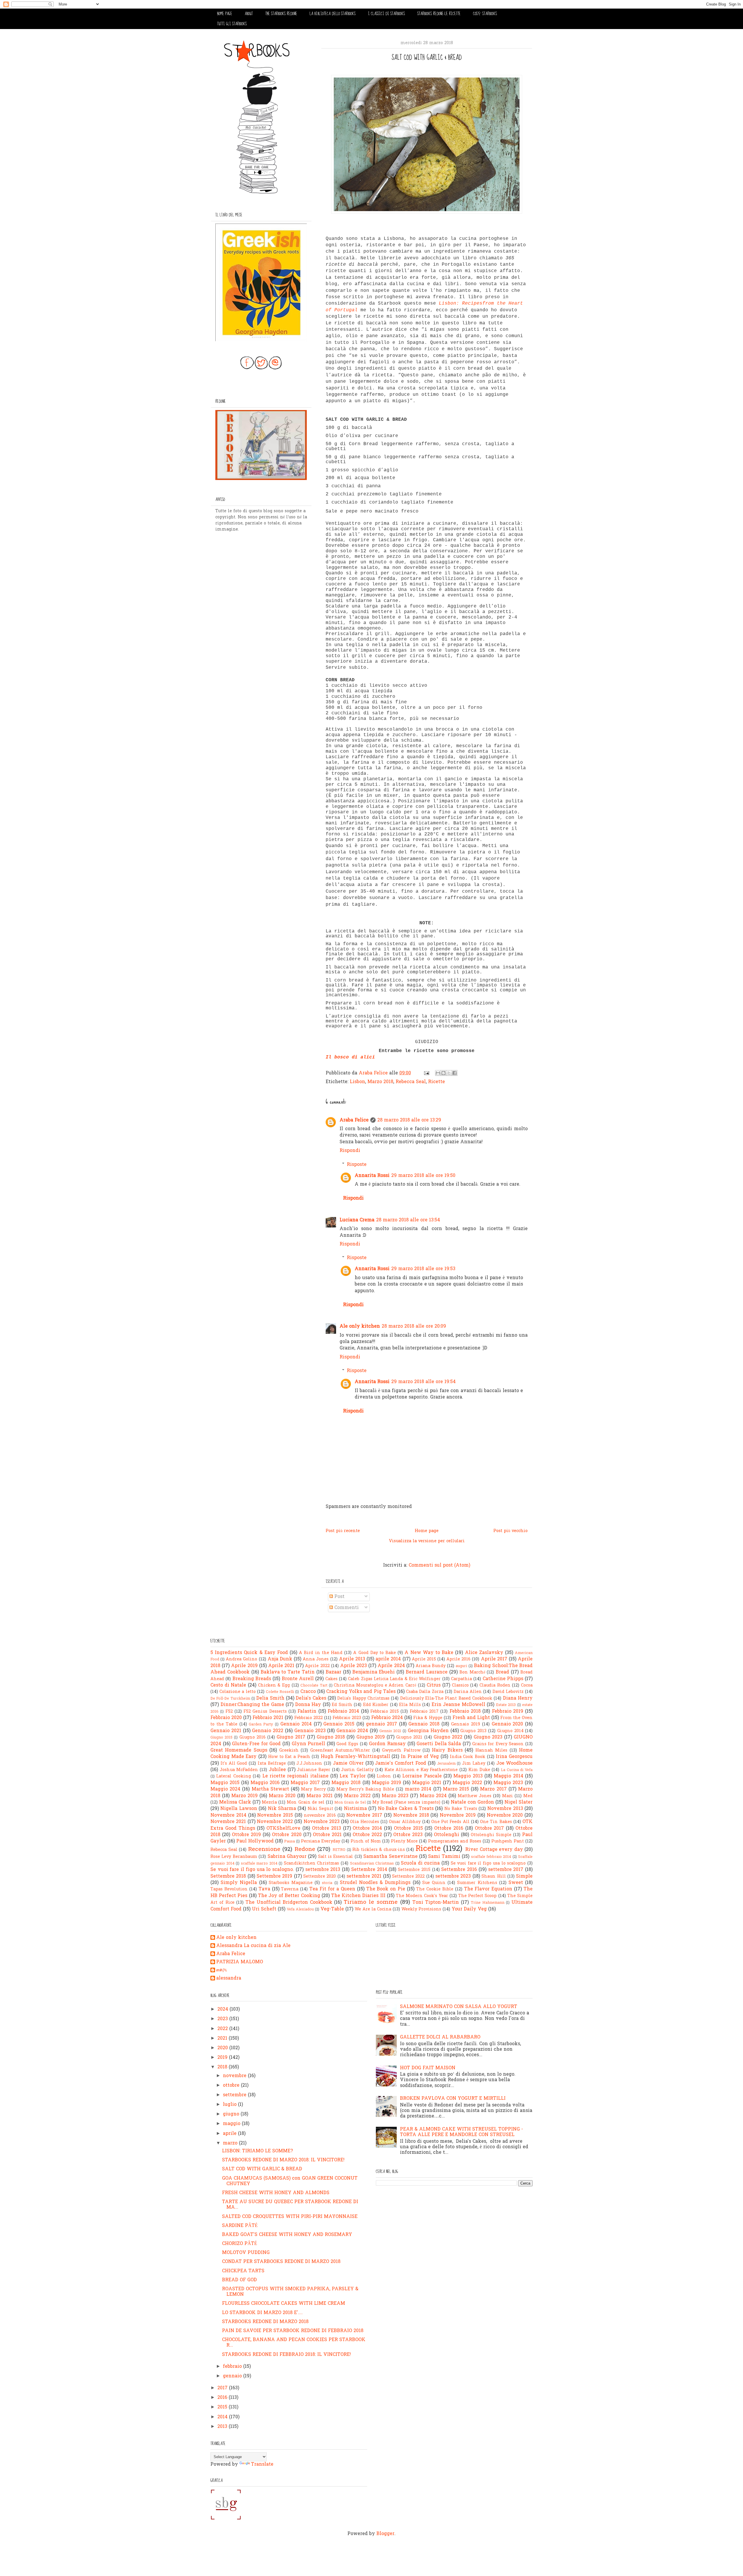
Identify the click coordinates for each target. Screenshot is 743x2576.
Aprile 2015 (424, 1659)
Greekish (289, 1751)
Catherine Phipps (503, 1679)
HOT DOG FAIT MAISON (428, 2068)
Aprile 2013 (352, 1659)
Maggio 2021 (427, 1783)
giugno (232, 2114)
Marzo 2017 (493, 1789)
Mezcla (269, 1803)
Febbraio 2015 (385, 1712)
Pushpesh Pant (508, 1841)
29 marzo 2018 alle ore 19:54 (423, 1382)
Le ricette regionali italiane (295, 1776)
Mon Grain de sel (305, 1803)
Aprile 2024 (391, 1666)
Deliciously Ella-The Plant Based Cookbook (446, 1699)
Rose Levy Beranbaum (234, 1857)
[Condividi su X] (449, 1073)
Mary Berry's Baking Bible (365, 1789)
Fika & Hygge (428, 1718)
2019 (223, 2058)
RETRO (339, 1850)
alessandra (229, 1979)
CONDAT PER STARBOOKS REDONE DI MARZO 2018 (281, 2262)
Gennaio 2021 (226, 1731)
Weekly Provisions (421, 1909)
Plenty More (404, 1841)
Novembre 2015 (275, 1815)
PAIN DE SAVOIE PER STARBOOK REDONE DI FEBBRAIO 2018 (293, 2331)
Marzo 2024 (433, 1796)
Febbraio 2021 (268, 1718)
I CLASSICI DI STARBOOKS (386, 14)
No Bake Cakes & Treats (406, 1809)
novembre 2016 (320, 1816)
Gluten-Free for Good (256, 1744)
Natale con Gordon (472, 1802)
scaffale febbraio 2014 (491, 1857)
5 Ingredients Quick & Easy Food (249, 1653)
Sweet (516, 1883)
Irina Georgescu (514, 1757)
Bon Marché (472, 1672)
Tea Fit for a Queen (332, 1889)
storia (327, 1883)
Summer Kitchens (477, 1883)
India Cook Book (468, 1757)
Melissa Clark (235, 1802)
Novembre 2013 (505, 1809)
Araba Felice (354, 1120)
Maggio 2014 (508, 1776)
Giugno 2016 (253, 1738)
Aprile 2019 (244, 1666)
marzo (231, 2143)
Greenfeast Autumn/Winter (340, 1751)
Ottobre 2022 (367, 1835)
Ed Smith (342, 1705)
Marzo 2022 (357, 1796)
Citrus (434, 1685)
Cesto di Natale (228, 1685)
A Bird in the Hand (321, 1653)
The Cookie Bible (435, 1889)
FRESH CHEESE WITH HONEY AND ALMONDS (276, 2193)
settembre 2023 (453, 1876)
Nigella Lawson (239, 1809)
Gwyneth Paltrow (401, 1751)
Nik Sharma (282, 1809)
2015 (223, 2407)
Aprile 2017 (494, 1659)
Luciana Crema (357, 1220)
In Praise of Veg (420, 1757)
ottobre (232, 2086)
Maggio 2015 (225, 1783)
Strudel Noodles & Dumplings (375, 1883)
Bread (502, 1672)
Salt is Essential (336, 1857)
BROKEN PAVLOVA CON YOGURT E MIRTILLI (453, 2099)
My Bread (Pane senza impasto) (406, 1803)
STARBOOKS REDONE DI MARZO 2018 (265, 2322)
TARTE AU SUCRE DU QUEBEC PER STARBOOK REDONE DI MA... (290, 2205)
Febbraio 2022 (309, 1718)
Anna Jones (316, 1659)
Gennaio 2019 (466, 1724)
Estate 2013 (506, 1705)
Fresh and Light (471, 1718)
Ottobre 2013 (327, 1829)
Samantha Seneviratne (390, 1857)
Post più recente (343, 1531)
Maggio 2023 (508, 1783)
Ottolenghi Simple (491, 1835)
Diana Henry (518, 1698)
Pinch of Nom (366, 1841)
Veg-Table (332, 1909)
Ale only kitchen (360, 1326)
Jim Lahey (474, 1764)
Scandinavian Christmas (372, 1864)
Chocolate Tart (314, 1686)
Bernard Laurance (427, 1672)
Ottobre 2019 (246, 1835)
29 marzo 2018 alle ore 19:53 (423, 1269)
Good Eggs (347, 1744)
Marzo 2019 (245, 1796)
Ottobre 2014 (367, 1829)
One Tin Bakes (496, 1822)
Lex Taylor (352, 1776)
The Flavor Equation (488, 1889)
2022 (223, 2029)
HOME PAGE (225, 14)
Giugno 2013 (473, 1731)
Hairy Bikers (447, 1750)
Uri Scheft (264, 1909)
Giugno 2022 (448, 1737)
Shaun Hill (494, 1877)
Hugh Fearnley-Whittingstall (355, 1757)
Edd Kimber (376, 1705)
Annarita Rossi (372, 1176)
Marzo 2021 (320, 1796)
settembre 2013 (323, 1870)
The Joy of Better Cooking (289, 1896)
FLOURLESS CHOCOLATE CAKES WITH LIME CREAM (284, 2304)
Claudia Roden (495, 1686)
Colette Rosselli (280, 1692)
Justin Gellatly (357, 1770)
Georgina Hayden (428, 1731)
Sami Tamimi (444, 1857)
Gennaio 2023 (310, 1731)
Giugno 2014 (510, 1731)
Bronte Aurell (298, 1679)
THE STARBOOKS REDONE (281, 14)
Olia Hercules (364, 1822)
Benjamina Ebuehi (374, 1672)
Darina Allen (468, 1692)
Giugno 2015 (221, 1738)
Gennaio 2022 (268, 1731)
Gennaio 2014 (296, 1724)
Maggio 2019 (386, 1783)
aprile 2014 (388, 1659)
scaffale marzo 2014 (259, 1864)
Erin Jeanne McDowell (458, 1705)
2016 (223, 2398)
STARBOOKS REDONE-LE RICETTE (439, 14)
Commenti (346, 1608)
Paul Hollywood (255, 1841)
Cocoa (527, 1686)
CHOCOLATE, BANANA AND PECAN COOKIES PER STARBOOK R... (294, 2343)
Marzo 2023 (395, 1796)
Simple (524, 1876)
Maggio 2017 (305, 1783)
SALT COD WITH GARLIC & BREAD (262, 2169)
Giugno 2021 (409, 1738)
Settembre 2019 (274, 1876)
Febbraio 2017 (424, 1712)
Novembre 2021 (228, 1822)
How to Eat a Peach (289, 1757)
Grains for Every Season (498, 1744)
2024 (223, 2009)
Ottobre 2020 (287, 1835)
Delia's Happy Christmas (363, 1699)
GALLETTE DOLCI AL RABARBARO (440, 2037)
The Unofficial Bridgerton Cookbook (289, 1903)
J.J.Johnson (309, 1764)
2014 (223, 2417)
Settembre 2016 (459, 1870)
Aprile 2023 (354, 1666)
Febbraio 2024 (387, 1718)
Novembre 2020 (505, 1815)
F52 (229, 1712)
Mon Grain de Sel (350, 1803)
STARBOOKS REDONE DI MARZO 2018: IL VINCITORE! (283, 2160)
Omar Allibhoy (405, 1822)
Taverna (290, 1889)
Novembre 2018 (411, 1815)
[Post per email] (426, 1073)
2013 (223, 2427)
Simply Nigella (239, 1883)
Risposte (357, 1164)
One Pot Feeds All (450, 1822)
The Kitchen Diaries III (358, 1896)
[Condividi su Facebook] (455, 1073)
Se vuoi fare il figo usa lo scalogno (488, 1864)
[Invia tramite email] (438, 1073)
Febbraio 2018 (465, 1712)
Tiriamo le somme (371, 1902)
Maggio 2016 (265, 1783)
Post (339, 1597)
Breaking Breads (252, 1679)
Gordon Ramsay (387, 1744)
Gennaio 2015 (339, 1724)
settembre (235, 2095)
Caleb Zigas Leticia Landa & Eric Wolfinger (394, 1679)
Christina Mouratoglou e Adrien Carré (375, 1686)
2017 (223, 2388)
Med (528, 1796)
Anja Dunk (280, 1659)
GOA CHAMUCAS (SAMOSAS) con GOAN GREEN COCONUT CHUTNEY (290, 2181)
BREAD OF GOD (239, 2280)
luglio (230, 2105)
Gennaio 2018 (424, 1724)
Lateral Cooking (233, 1776)
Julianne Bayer (314, 1770)
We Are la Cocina (373, 1909)
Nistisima (355, 1809)
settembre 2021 (364, 1876)
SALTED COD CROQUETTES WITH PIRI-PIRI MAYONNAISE (290, 2217)
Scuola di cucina (420, 1863)
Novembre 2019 (458, 1815)
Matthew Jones (475, 1796)
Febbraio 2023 (347, 1718)
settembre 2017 (506, 1870)
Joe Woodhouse (515, 1764)
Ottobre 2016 (449, 1829)
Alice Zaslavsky (484, 1653)
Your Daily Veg (469, 1909)
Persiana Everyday (321, 1841)
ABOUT (249, 14)
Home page (427, 1531)
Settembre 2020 (320, 1877)
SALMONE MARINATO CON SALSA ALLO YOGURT (459, 2007)
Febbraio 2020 (226, 1718)
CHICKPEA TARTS (243, 2271)
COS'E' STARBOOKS (485, 14)
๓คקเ (221, 1971)
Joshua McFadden (239, 1770)
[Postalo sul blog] (443, 1073)
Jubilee (277, 1770)
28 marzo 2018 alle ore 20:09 (414, 1326)
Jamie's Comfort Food (401, 1764)
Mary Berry (313, 1789)
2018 (223, 2067)
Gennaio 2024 (352, 1731)
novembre (235, 2076)
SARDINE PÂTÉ (240, 2226)
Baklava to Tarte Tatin (288, 1672)
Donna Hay (308, 1705)
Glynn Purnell (309, 1744)
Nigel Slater (519, 1802)
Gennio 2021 (390, 1731)
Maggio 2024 (225, 1789)
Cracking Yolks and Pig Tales (361, 1692)
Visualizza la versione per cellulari (427, 1541)
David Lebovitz (508, 1692)
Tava (264, 1889)
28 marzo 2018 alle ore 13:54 (408, 1220)
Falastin (307, 1712)
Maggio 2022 (467, 1783)
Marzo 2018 (380, 1082)
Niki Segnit (320, 1809)
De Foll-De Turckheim (230, 1699)
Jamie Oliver (348, 1764)
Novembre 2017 (364, 1815)
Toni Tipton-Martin (436, 1903)
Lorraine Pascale (422, 1776)
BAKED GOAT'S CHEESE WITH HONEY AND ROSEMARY (287, 2235)
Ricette (437, 1082)
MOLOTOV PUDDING (246, 2253)
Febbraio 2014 (343, 1712)
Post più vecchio (511, 1531)
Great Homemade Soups (239, 1750)
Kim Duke (479, 1770)
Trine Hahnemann (488, 1903)
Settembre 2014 (369, 1870)
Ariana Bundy (431, 1666)
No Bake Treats (461, 1809)
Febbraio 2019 (508, 1712)
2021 (223, 2038)
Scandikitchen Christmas (312, 1864)
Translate (262, 2464)
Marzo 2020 (282, 1796)
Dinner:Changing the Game (252, 1705)
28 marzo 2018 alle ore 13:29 (409, 1120)
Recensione (264, 1849)
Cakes (331, 1679)
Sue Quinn (434, 1883)
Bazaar (333, 1672)
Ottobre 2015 (408, 1829)
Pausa (290, 1841)
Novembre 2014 (228, 1815)
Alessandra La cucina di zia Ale (253, 1946)
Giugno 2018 (331, 1737)
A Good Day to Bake (375, 1653)
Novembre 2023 (322, 1822)
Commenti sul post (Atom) (439, 1565)
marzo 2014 (418, 1789)
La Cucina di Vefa (517, 1770)
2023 (223, 2019)
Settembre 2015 (414, 1870)
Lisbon (357, 1082)
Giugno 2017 (291, 1737)
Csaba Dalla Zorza (425, 1692)
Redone (305, 1849)
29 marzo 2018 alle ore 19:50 (423, 1176)
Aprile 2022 (317, 1666)
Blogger (385, 2534)
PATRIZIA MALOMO (240, 1962)
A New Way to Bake (429, 1653)
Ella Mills (410, 1705)
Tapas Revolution (229, 1889)
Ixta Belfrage (272, 1764)
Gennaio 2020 (507, 1724)
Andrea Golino (241, 1659)
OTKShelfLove (283, 1829)
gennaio (233, 2376)
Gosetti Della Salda (439, 1744)
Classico (460, 1686)
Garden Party (261, 1724)
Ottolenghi (447, 1835)
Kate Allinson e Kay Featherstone (421, 1770)
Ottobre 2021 (327, 1835)
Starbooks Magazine (291, 1883)
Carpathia (461, 1679)
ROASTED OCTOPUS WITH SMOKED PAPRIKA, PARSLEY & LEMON (290, 2292)
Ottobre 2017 (489, 1829)
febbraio (233, 2367)
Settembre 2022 (408, 1877)
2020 (223, 2048)
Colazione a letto (237, 1692)
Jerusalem (446, 1764)
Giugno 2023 (488, 1737)
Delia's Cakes (311, 1698)
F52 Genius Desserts (265, 1712)
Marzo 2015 (456, 1789)
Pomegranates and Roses (455, 1841)
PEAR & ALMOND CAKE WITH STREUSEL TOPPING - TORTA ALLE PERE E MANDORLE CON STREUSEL (461, 2132)
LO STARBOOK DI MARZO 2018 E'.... (262, 2313)
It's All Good (234, 1764)
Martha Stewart (270, 1789)
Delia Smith (270, 1698)
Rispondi (350, 1151)
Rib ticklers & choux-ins (379, 1850)
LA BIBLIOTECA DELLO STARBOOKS (333, 14)
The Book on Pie (386, 1889)
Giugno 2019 (371, 1737)
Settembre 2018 (228, 1876)
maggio (232, 2124)
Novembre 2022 (275, 1822)
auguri (461, 1666)
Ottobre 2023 (408, 1835)
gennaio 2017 (382, 1724)
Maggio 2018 (346, 1783)
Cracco (308, 1692)
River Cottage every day (494, 1850)
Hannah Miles (491, 1751)
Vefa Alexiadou (300, 1909)
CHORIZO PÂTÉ (240, 2244)
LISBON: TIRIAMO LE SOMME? (257, 2151)
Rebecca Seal (411, 1082)
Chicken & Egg (274, 1686)
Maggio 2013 (468, 1776)
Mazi (507, 1796)
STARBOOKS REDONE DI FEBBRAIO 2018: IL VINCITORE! (286, 2355)
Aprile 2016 (458, 1659)
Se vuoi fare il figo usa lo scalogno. (252, 1870)
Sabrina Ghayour (287, 1857)
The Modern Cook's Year (422, 1896)
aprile (230, 2134)
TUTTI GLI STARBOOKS (232, 24)
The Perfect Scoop (477, 1896)
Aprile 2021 (281, 1666)
